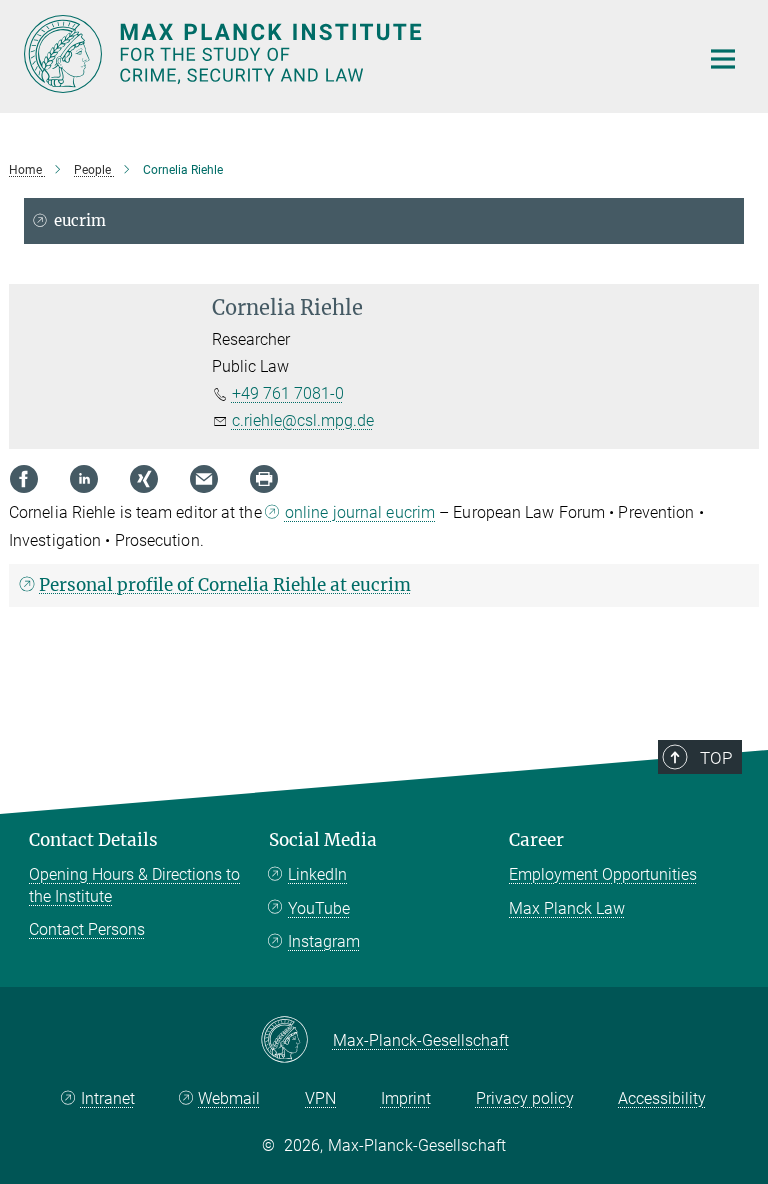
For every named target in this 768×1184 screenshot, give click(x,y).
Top (716, 758)
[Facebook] (24, 479)
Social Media (323, 840)
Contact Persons (87, 929)
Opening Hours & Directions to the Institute (134, 885)
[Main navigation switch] (723, 59)
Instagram (324, 941)
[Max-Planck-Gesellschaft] (296, 1041)
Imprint (406, 1098)
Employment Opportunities (603, 874)
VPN (320, 1098)
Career (536, 840)
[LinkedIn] (84, 479)
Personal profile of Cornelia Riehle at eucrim (225, 585)
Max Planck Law (567, 908)
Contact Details (93, 840)
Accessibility (662, 1098)
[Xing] (144, 479)
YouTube (319, 908)
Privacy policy (525, 1098)
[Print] (264, 479)
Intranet (108, 1098)
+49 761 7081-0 (288, 393)
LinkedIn (317, 874)
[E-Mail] (204, 479)
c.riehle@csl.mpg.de (303, 420)
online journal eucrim (360, 512)
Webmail (229, 1098)
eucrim (80, 220)
